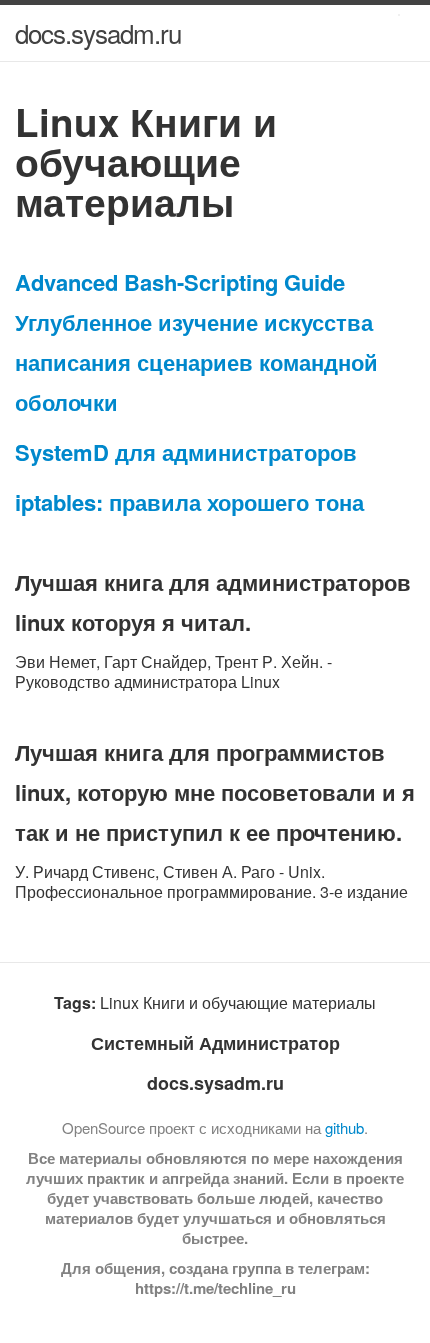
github (344, 1127)
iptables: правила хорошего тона (189, 502)
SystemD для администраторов (186, 452)
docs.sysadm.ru (98, 32)
